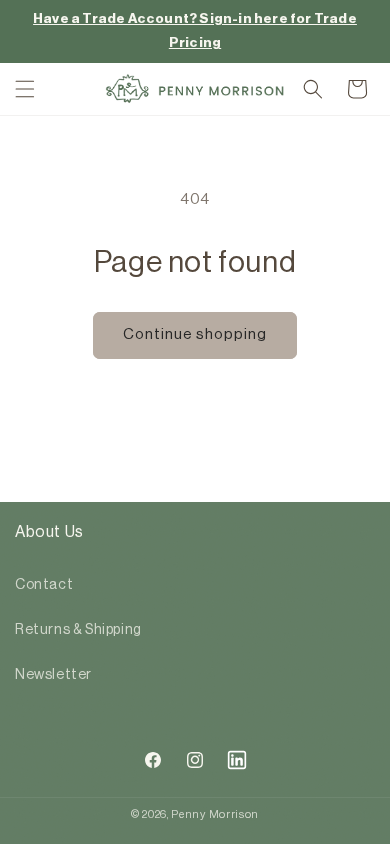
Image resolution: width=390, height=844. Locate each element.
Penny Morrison (215, 814)
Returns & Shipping (78, 630)
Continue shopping (195, 334)
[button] (25, 89)
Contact (44, 585)
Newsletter (53, 675)
